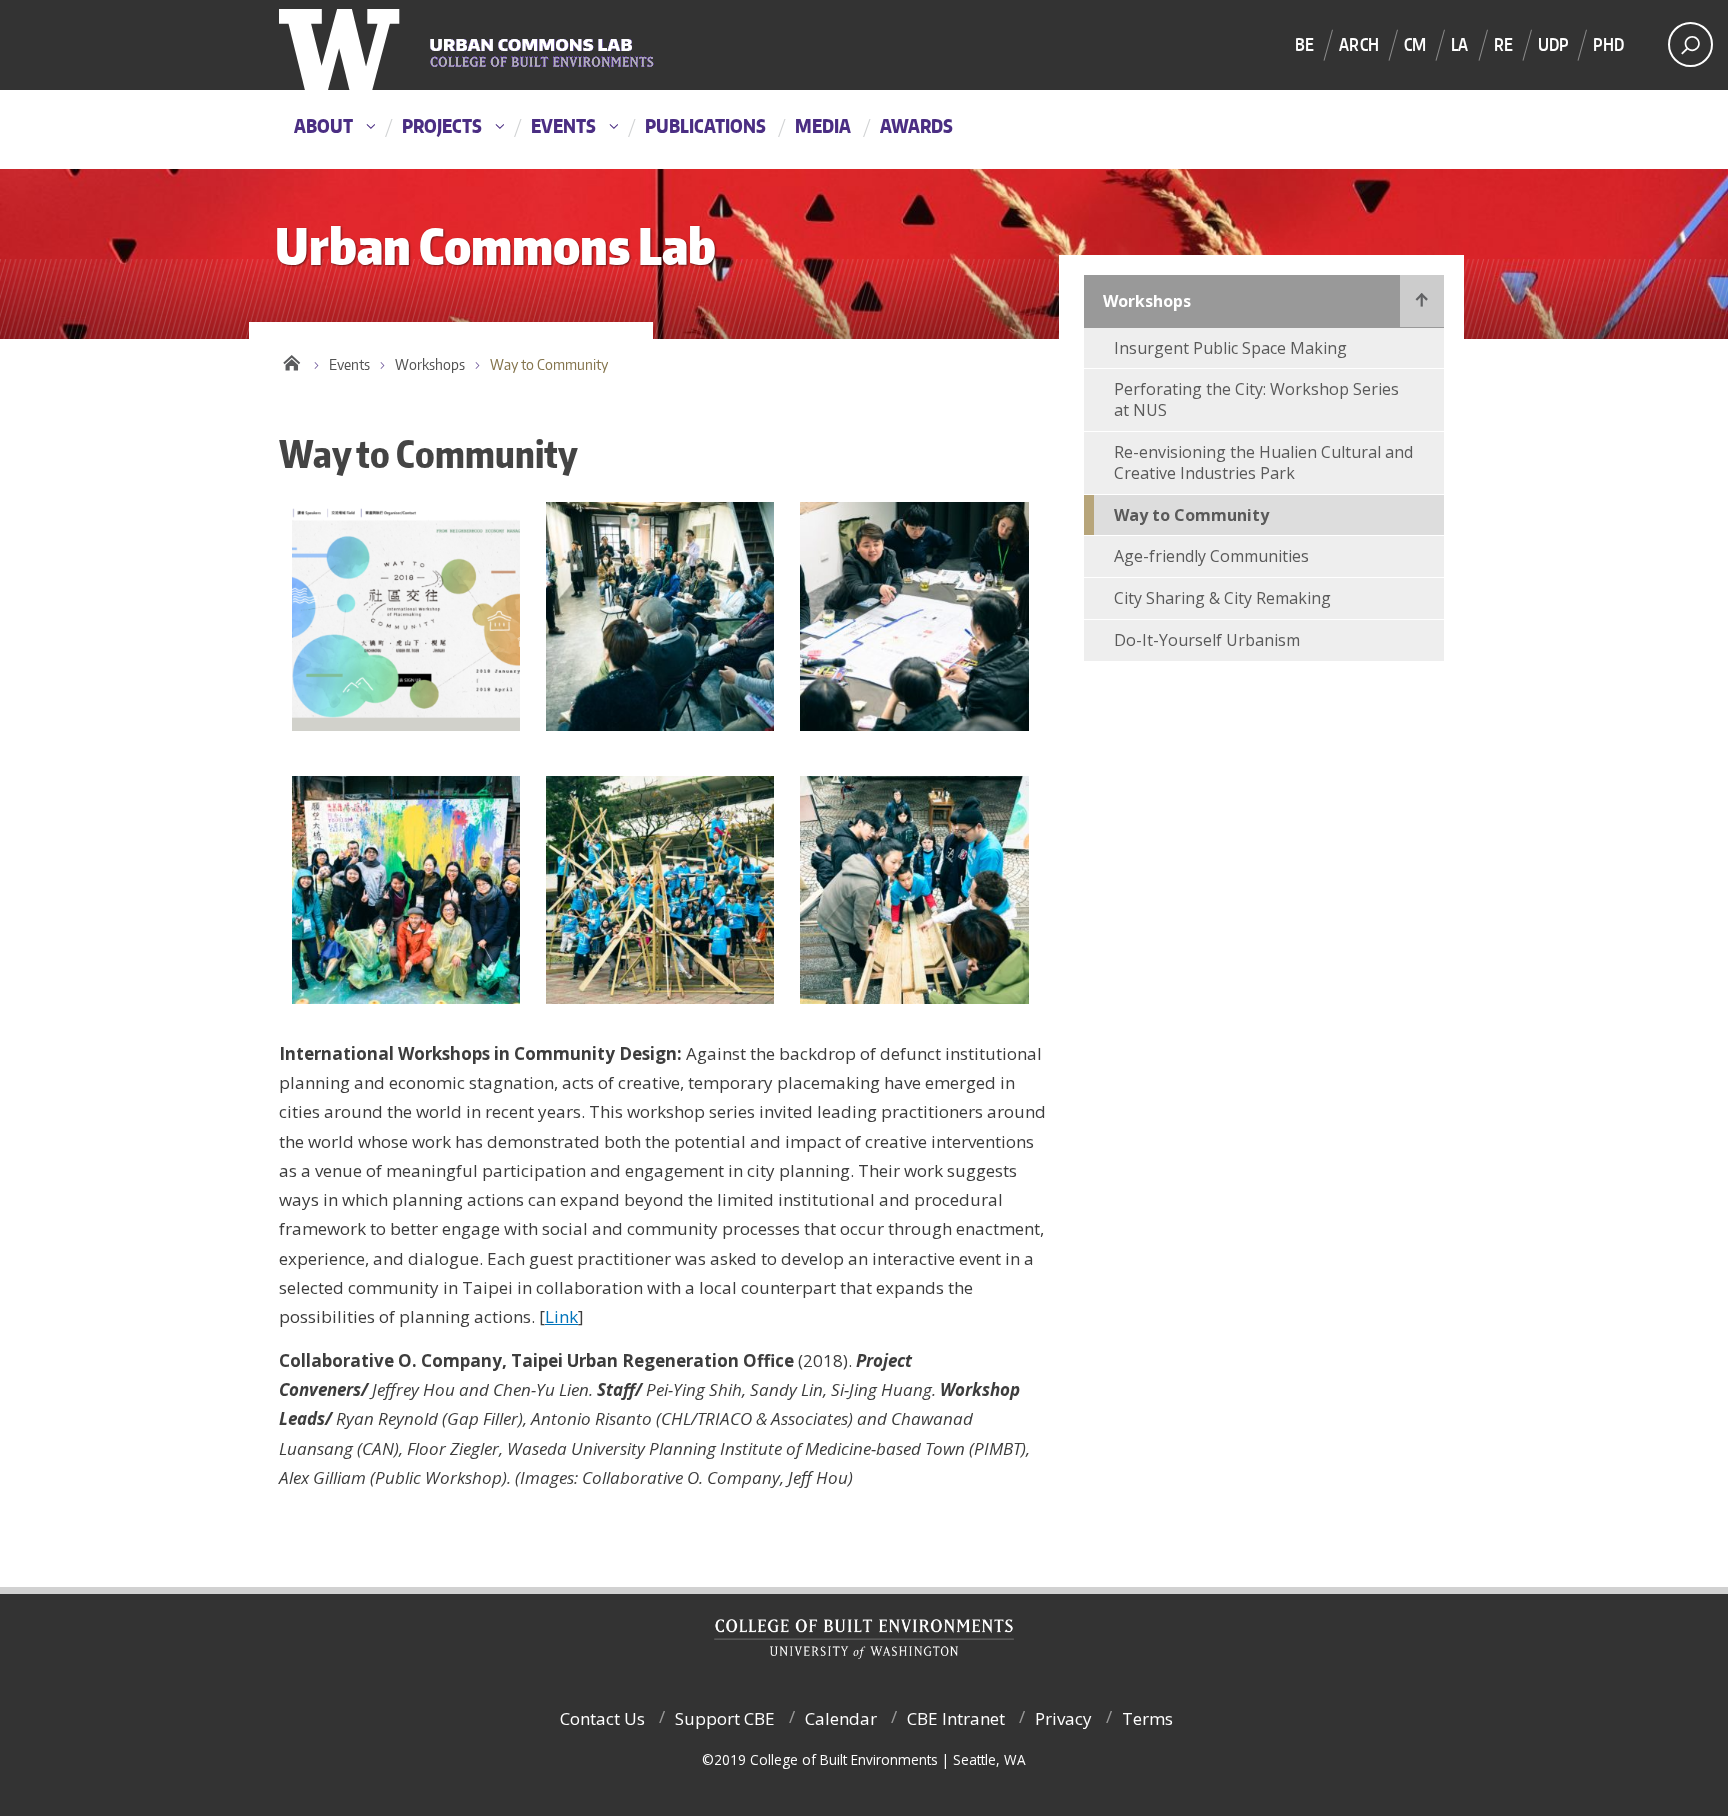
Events (563, 125)
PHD (1608, 44)
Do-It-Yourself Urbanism (1207, 640)
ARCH (1359, 44)
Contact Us (602, 1718)
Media (823, 125)
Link (561, 1316)
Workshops (430, 364)
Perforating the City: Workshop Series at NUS (1256, 399)
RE (1503, 44)
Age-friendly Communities (1211, 556)
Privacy (1063, 1718)
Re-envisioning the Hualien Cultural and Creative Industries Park (1263, 462)
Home (291, 360)
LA (1459, 44)
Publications (705, 125)
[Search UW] (1690, 44)
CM (1415, 44)
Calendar (841, 1718)
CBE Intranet (956, 1718)
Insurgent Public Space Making (1230, 348)
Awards (916, 125)
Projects (442, 125)
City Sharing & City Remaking (1222, 598)
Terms (1147, 1718)
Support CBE (725, 1718)
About (323, 125)
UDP (1553, 44)
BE (1304, 44)
